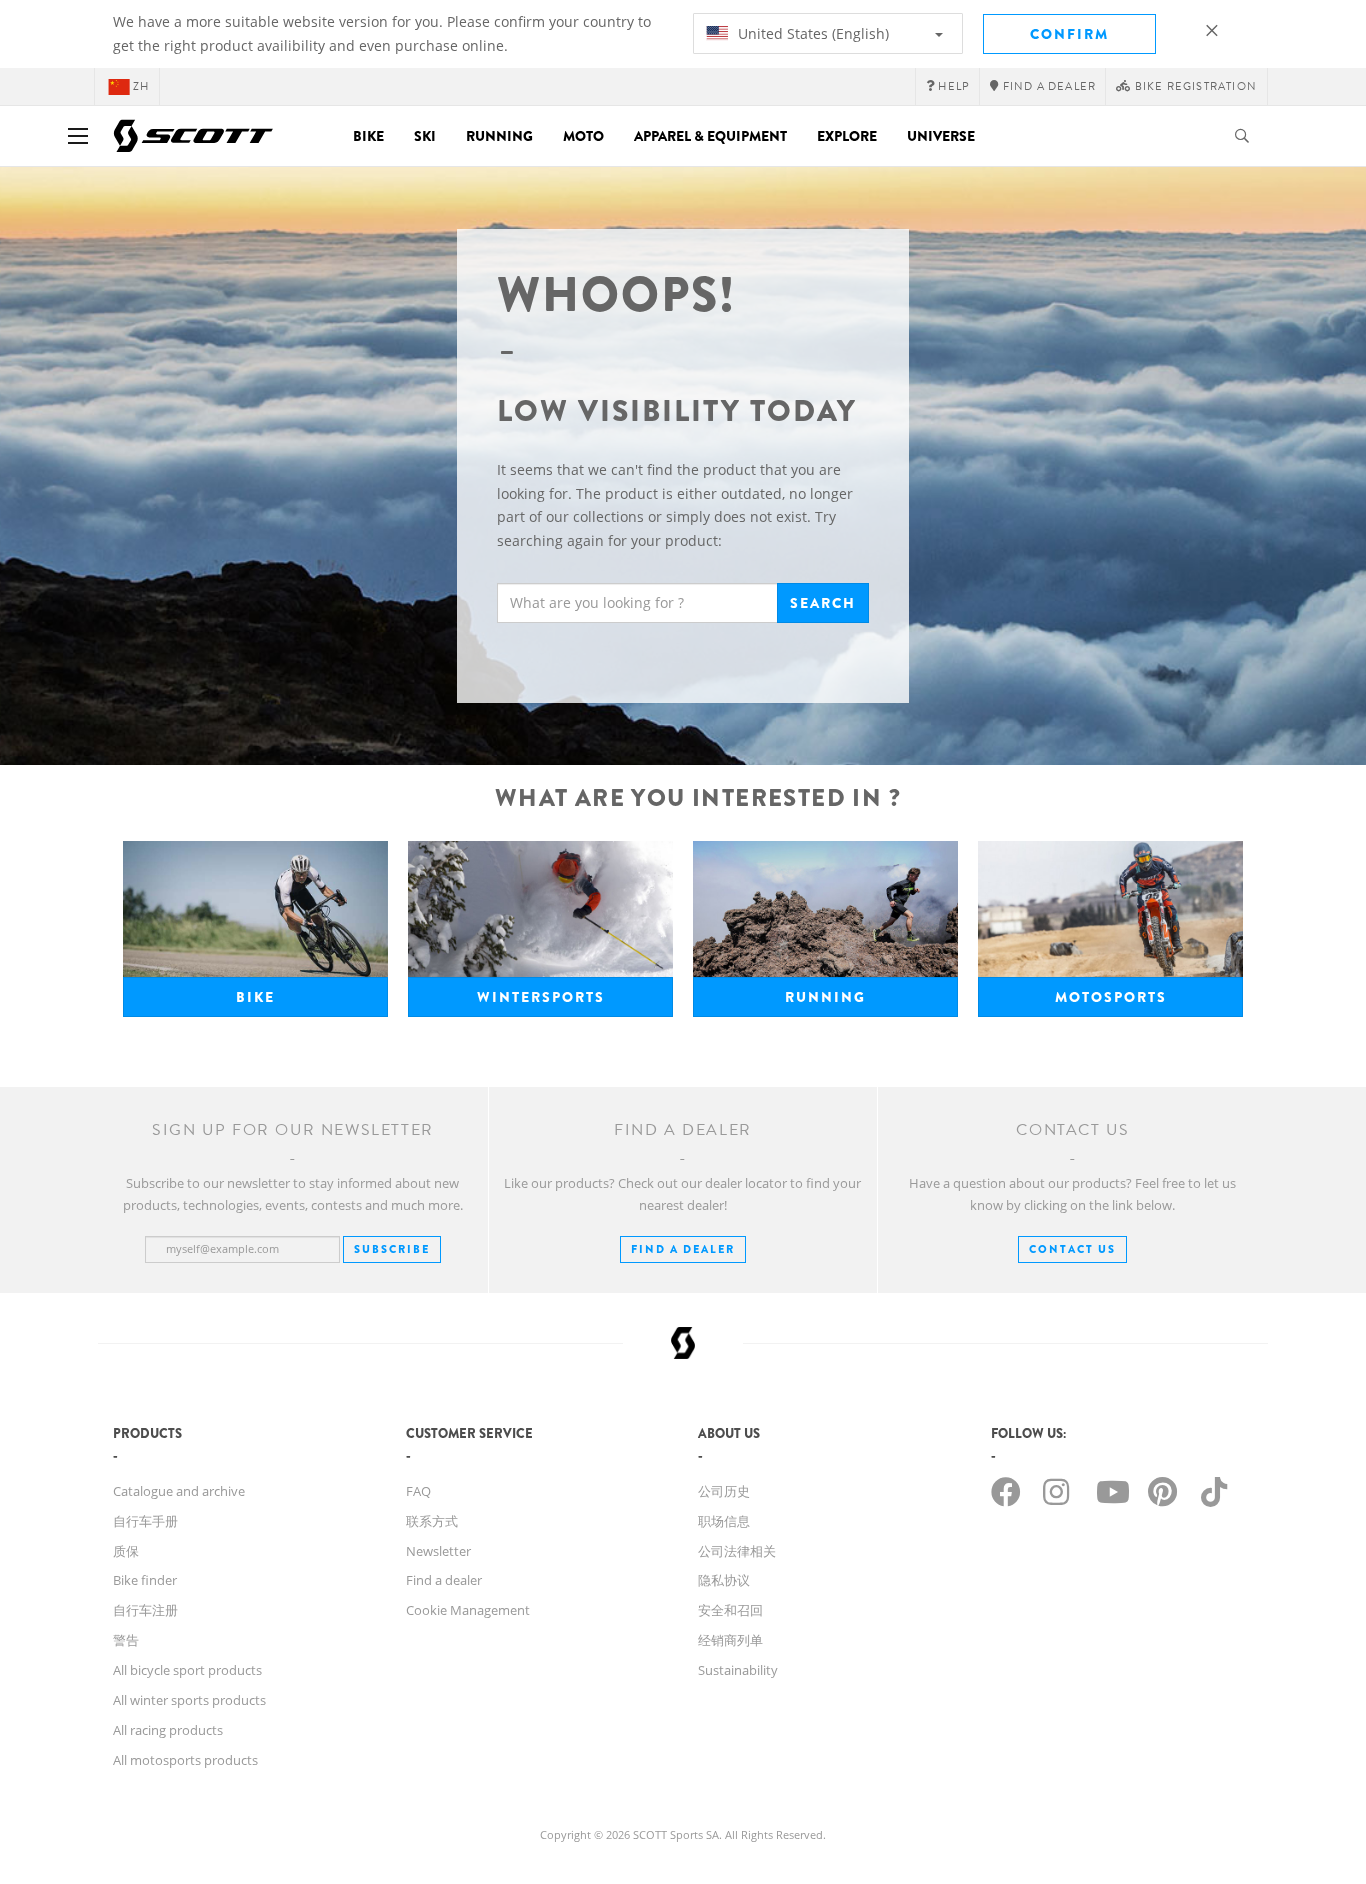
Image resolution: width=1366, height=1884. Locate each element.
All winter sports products (189, 1700)
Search (823, 603)
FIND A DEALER (683, 1249)
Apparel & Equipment (710, 136)
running (825, 997)
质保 (126, 1551)
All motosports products (185, 1760)
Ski (425, 136)
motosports (1111, 997)
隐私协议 (724, 1580)
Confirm (1069, 34)
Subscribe (392, 1249)
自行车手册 (145, 1521)
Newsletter (438, 1551)
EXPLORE (847, 136)
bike (255, 997)
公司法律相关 (737, 1551)
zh (141, 86)
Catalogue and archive (179, 1491)
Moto (583, 136)
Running (499, 136)
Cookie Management (468, 1610)
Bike (368, 136)
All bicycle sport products (187, 1670)
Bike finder (145, 1580)
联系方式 (432, 1521)
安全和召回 (730, 1610)
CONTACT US (1072, 1249)
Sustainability (738, 1670)
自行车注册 (145, 1610)
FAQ (418, 1491)
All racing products (168, 1730)
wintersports (541, 997)
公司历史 (724, 1491)
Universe (941, 136)
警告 (126, 1640)
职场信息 (724, 1521)
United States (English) (811, 33)
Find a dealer (444, 1580)
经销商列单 (730, 1640)
